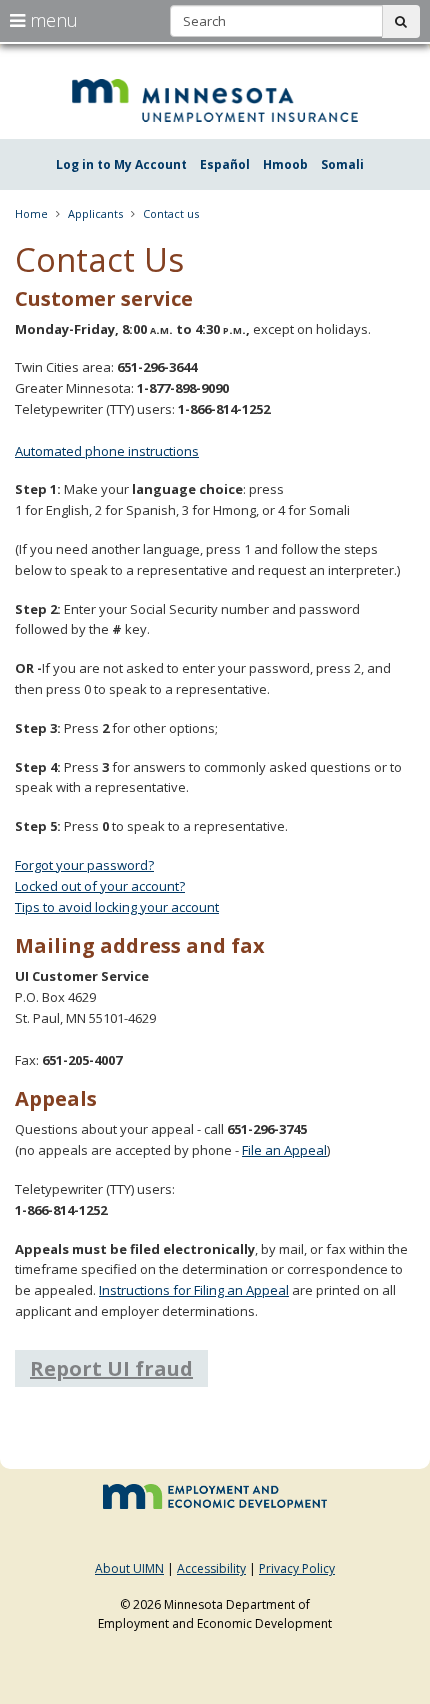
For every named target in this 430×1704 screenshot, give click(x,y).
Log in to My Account (121, 164)
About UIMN (129, 1568)
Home (31, 213)
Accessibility (211, 1568)
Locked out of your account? (100, 886)
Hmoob (285, 164)
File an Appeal (284, 1150)
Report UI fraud (111, 1368)
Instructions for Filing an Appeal (194, 1290)
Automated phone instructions (107, 451)
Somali (342, 164)
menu (51, 20)
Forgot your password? (84, 865)
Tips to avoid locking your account (117, 907)
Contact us (171, 213)
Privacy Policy (297, 1568)
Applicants (95, 213)
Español (225, 164)
